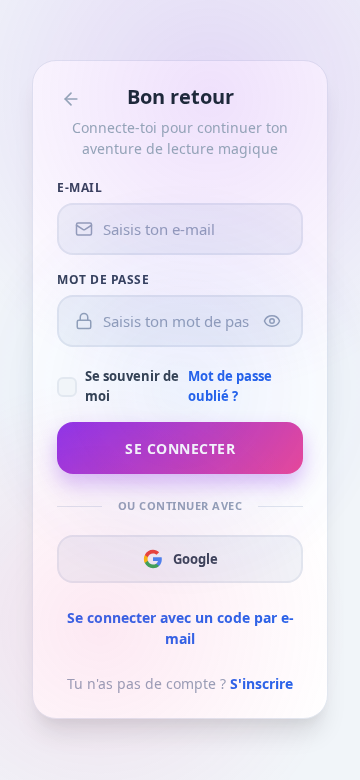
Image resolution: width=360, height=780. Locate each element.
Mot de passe (103, 279)
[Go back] (71, 99)
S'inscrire (261, 683)
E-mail (79, 187)
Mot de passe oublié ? (230, 386)
